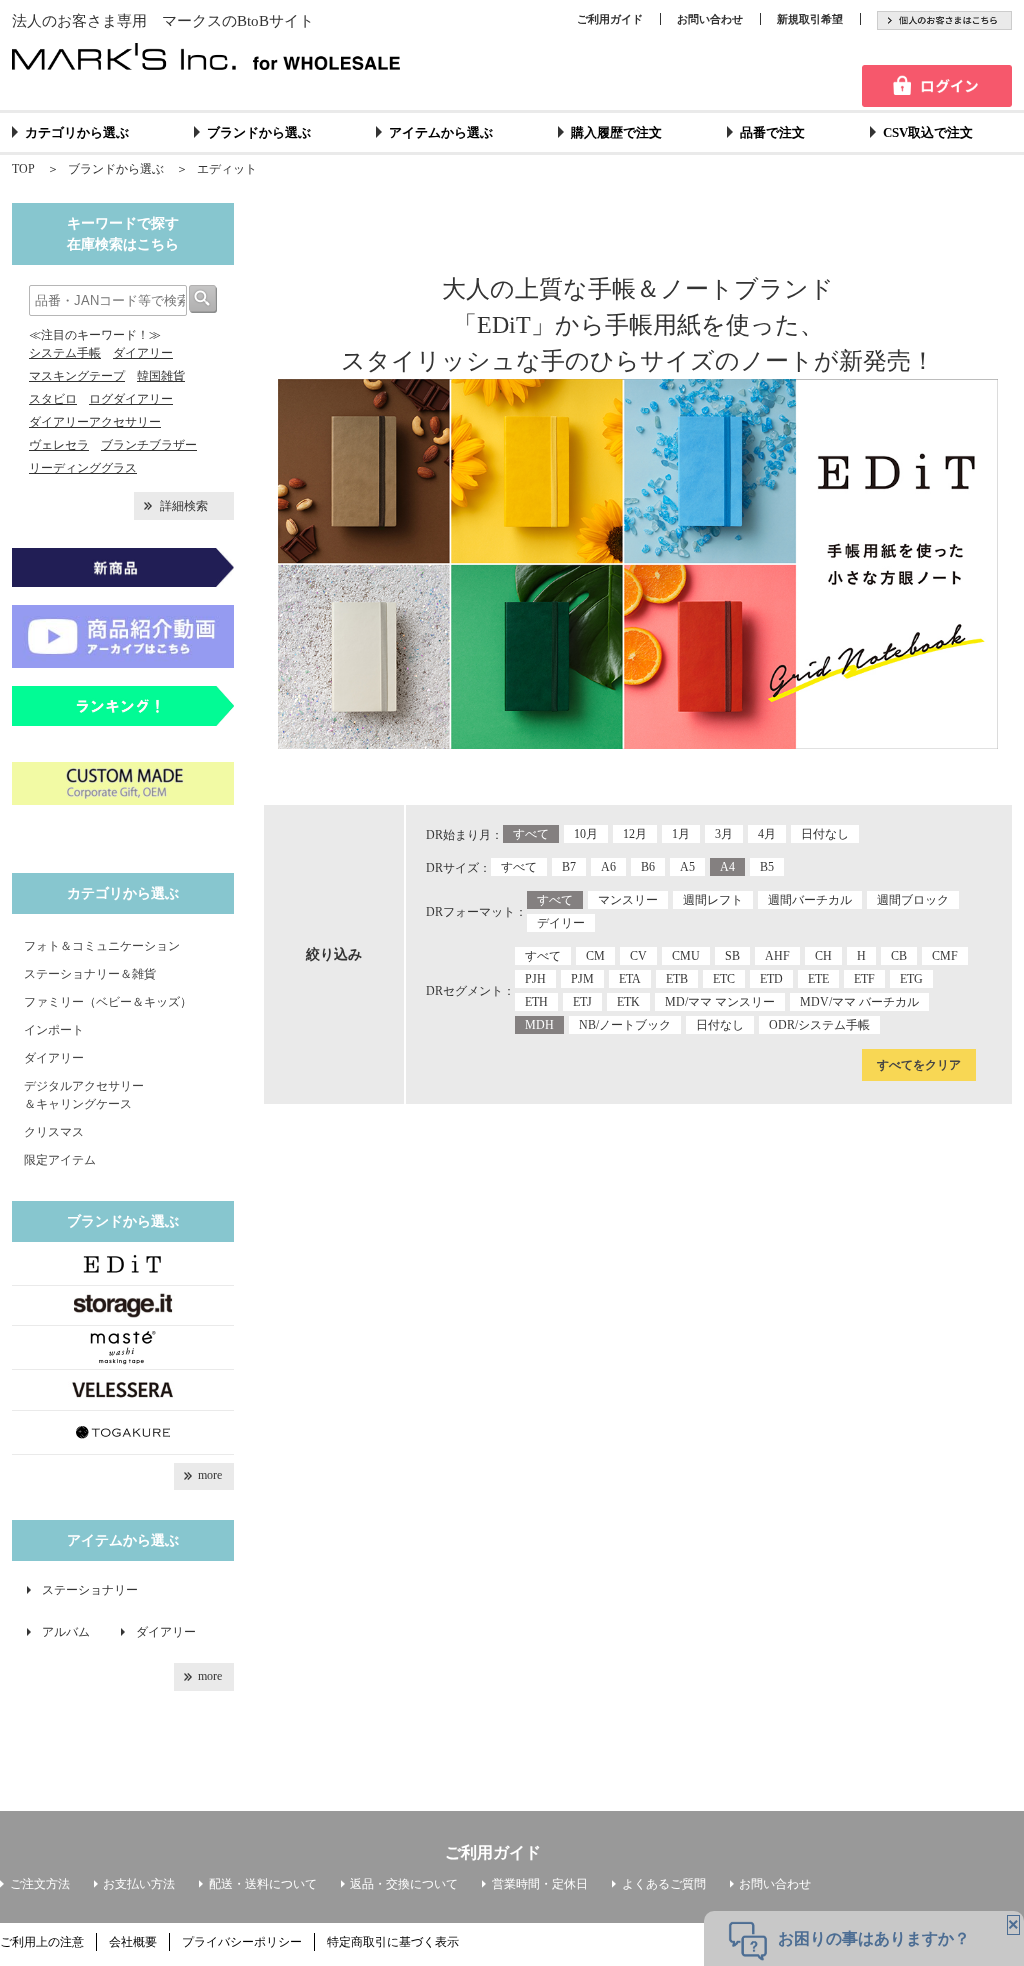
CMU (686, 956)
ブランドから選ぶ (259, 132)
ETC (724, 979)
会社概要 (133, 1942)
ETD (771, 979)
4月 (767, 834)
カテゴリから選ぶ (77, 132)
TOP (23, 169)
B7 (569, 867)
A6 (608, 867)
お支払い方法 (139, 1884)
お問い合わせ (710, 19)
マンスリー (628, 900)
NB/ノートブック (625, 1025)
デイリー (561, 923)
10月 (586, 834)
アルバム (72, 1632)
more (210, 1475)
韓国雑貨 (161, 376)
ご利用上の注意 (42, 1942)
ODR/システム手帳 (819, 1025)
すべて (531, 834)
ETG (911, 979)
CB (899, 956)
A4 (727, 867)
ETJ (582, 1002)
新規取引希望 (810, 19)
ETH (536, 1002)
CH (823, 956)
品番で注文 (772, 132)
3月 (724, 834)
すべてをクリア (919, 1065)
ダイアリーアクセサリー (95, 422)
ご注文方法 (40, 1884)
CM (595, 956)
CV (638, 956)
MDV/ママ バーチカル (859, 1002)
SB (732, 956)
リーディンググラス (83, 468)
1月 (681, 834)
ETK (628, 1002)
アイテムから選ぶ (441, 132)
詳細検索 (184, 506)
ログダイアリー (131, 399)
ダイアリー (143, 353)
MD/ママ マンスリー (720, 1002)
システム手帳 (65, 353)
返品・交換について (404, 1884)
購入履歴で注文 (616, 132)
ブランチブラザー (149, 445)
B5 (767, 867)
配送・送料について (263, 1884)
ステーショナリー (90, 1590)
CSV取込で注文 (928, 132)
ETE (818, 979)
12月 (635, 834)
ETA (630, 979)
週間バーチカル (810, 900)
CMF (945, 956)
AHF (777, 956)
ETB (677, 979)
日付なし (825, 834)
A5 (687, 867)
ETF (864, 979)
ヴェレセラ (59, 445)
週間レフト (713, 900)
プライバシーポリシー (242, 1942)
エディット (227, 169)
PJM (582, 979)
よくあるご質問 (664, 1884)
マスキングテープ (77, 376)
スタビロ (53, 399)
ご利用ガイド (610, 19)
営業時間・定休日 (540, 1884)
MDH (539, 1025)
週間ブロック (913, 900)
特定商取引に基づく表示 (393, 1942)
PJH (535, 979)
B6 (648, 867)
